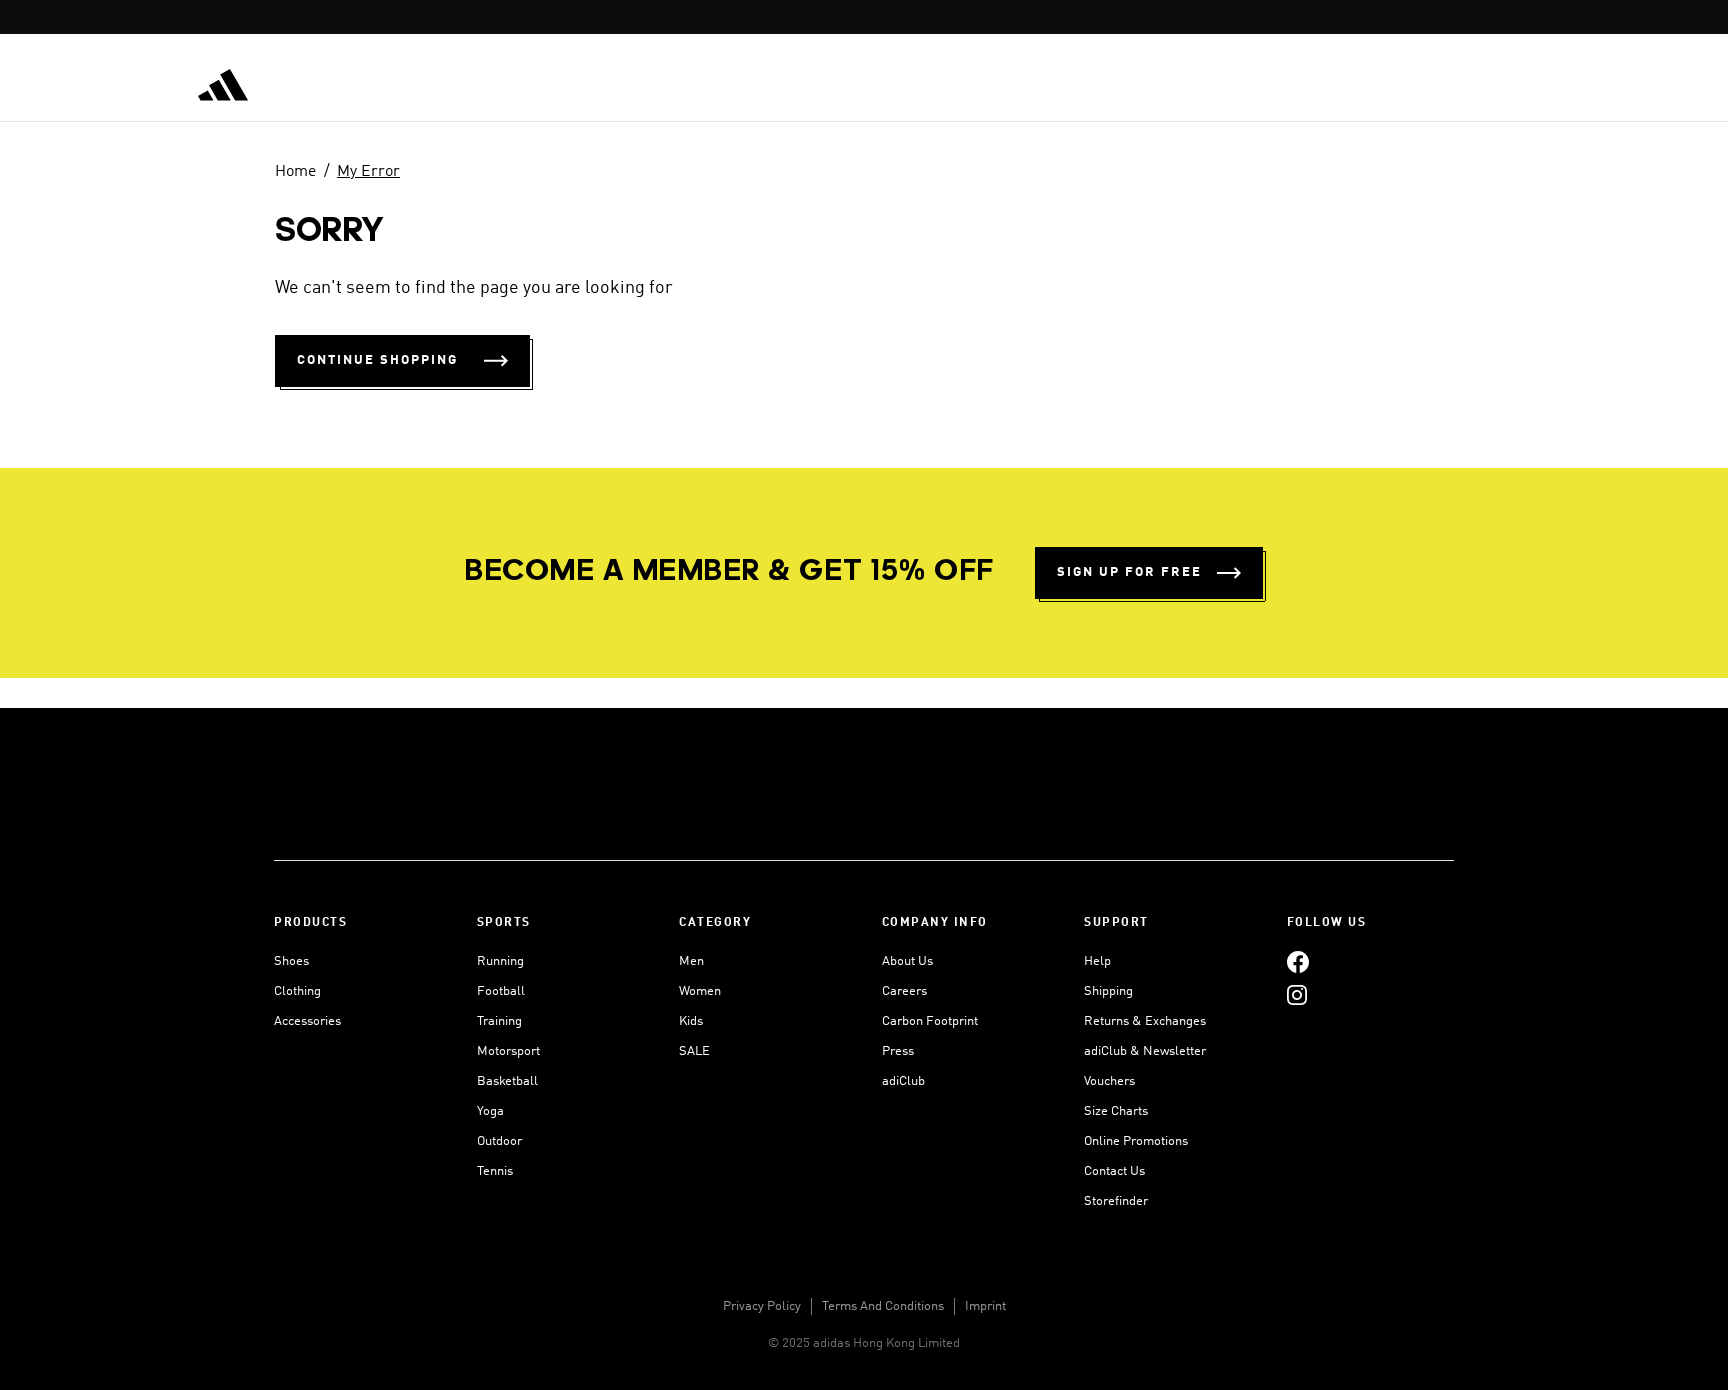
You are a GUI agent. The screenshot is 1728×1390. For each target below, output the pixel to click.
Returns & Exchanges (1145, 1021)
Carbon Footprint (930, 1021)
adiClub (903, 1081)
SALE (694, 1051)
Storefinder (1116, 1201)
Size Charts (1116, 1111)
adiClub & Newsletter (1145, 1051)
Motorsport (508, 1051)
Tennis (495, 1171)
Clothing (297, 991)
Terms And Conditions (883, 1306)
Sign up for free (1129, 572)
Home (295, 172)
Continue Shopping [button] (377, 360)
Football (501, 991)
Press (898, 1051)
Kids (691, 1021)
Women (700, 991)
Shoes (291, 961)
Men (691, 961)
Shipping (1108, 991)
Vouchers (1109, 1081)
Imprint (985, 1306)
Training (499, 1021)
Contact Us (1114, 1171)
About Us (907, 961)
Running (500, 961)
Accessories (307, 1021)
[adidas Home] (223, 85)
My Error (368, 172)
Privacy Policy (762, 1306)
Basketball (507, 1081)
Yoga (490, 1111)
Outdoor (499, 1141)
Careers (904, 991)
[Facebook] (1298, 961)
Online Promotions (1136, 1141)
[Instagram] (1297, 994)
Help (1097, 961)
